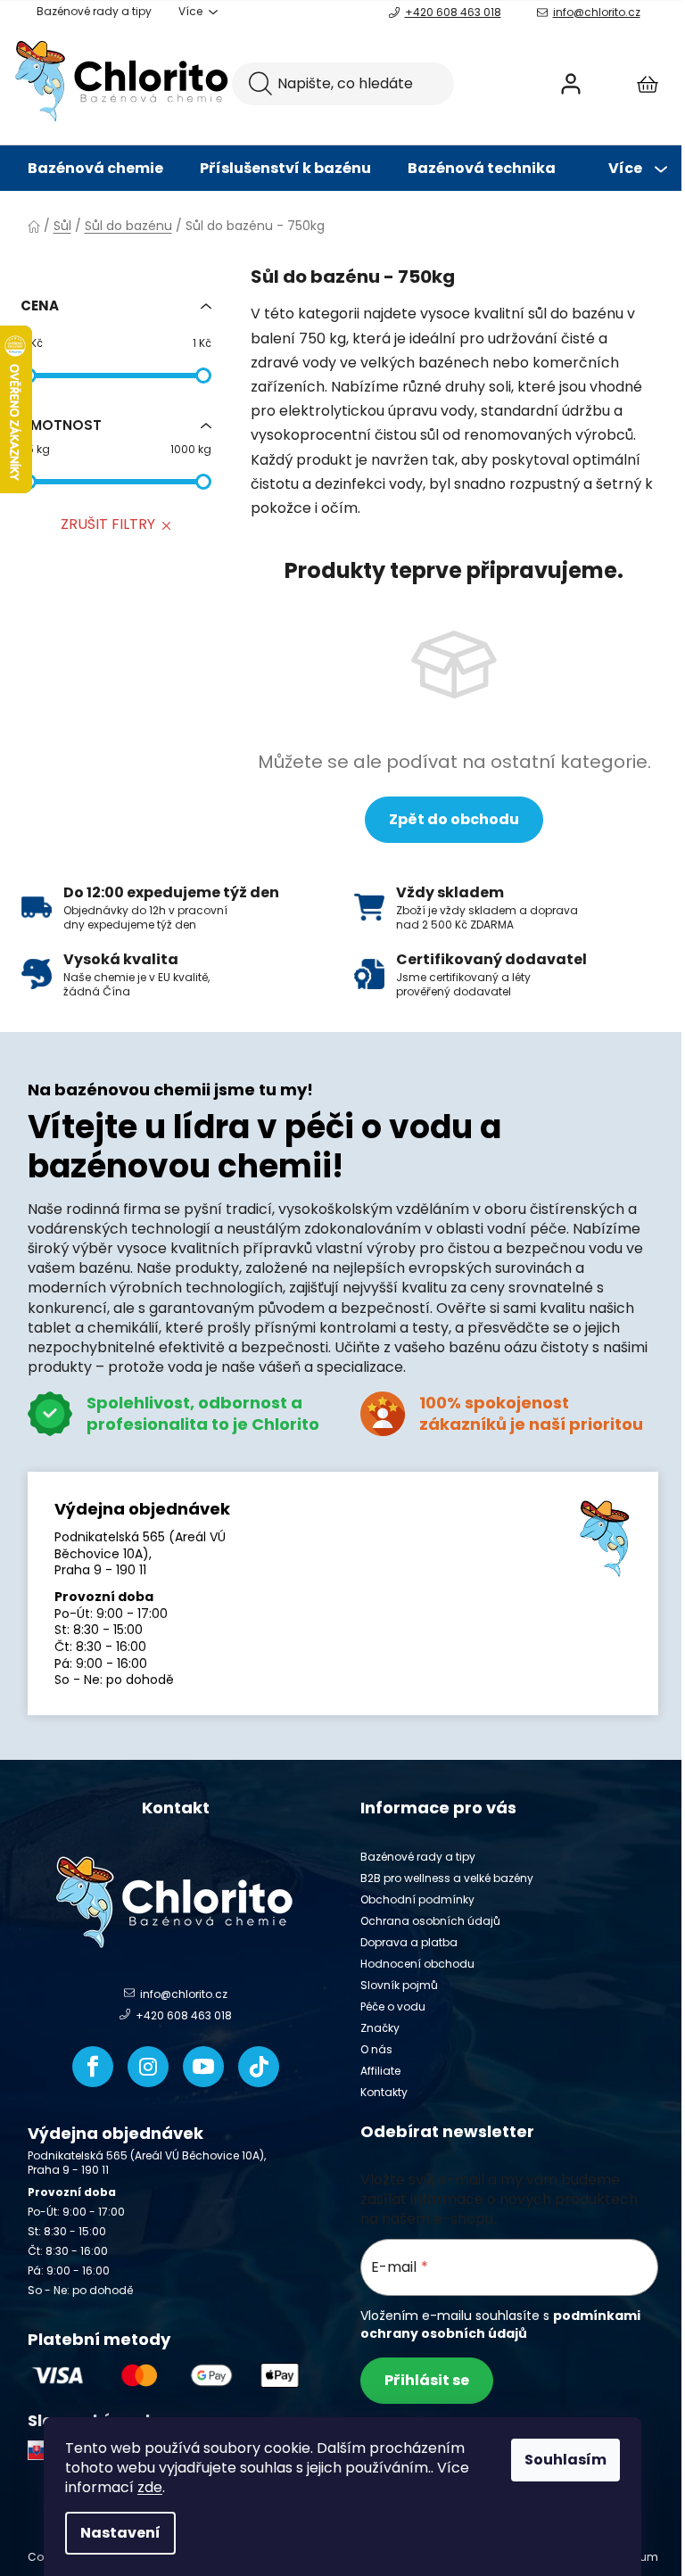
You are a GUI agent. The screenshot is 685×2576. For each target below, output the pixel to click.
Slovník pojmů (399, 1985)
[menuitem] (95, 169)
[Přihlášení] (571, 84)
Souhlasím (565, 2460)
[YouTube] (203, 2067)
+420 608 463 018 (453, 12)
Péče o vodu (393, 2006)
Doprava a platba (409, 1942)
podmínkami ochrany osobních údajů (500, 2324)
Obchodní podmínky (417, 1899)
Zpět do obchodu (454, 819)
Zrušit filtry (108, 524)
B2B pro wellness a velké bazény (447, 1878)
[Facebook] (93, 2067)
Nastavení (120, 2533)
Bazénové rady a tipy (94, 11)
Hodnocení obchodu (417, 1964)
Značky (380, 2028)
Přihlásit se (427, 2380)
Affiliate (380, 2071)
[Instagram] (148, 2067)
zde (150, 2487)
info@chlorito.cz (597, 12)
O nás (376, 2049)
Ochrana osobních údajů (430, 1921)
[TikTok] (259, 2067)
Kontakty (384, 2092)
